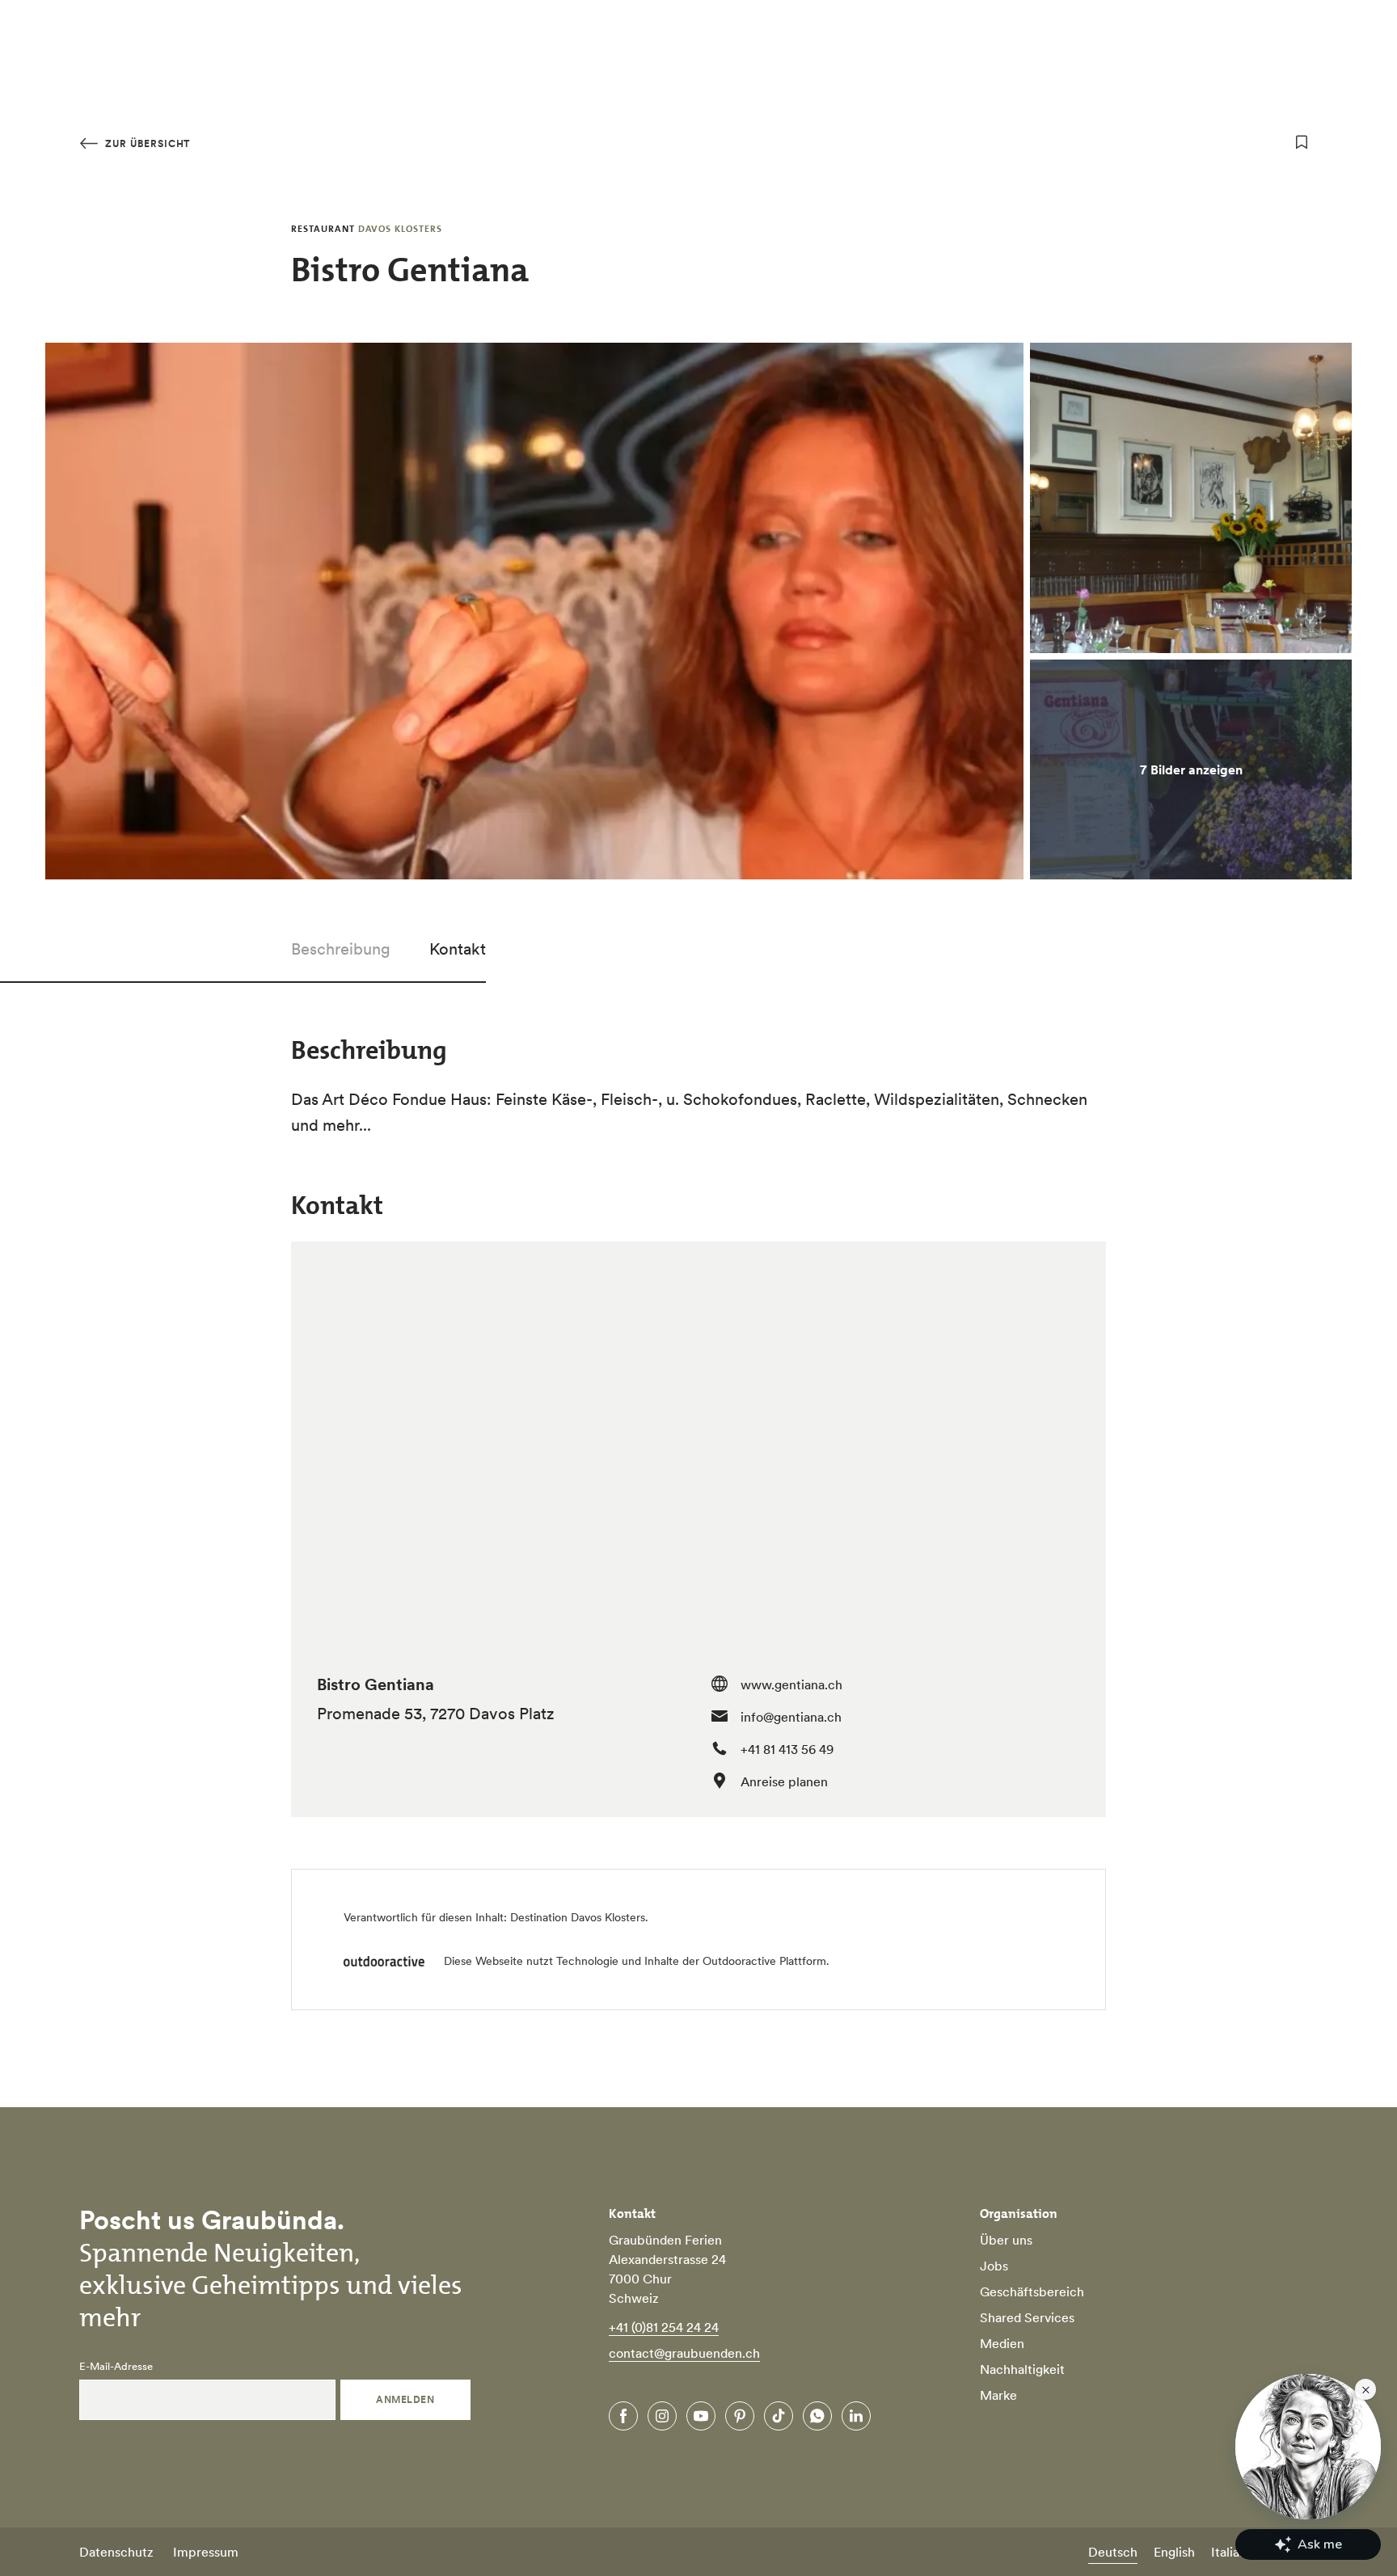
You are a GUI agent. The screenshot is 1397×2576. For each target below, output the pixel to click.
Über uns (1006, 2240)
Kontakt (458, 949)
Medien (1002, 2343)
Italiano (1232, 2552)
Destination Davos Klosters (578, 1917)
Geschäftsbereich (1032, 2291)
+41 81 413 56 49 (787, 1749)
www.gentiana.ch (791, 1684)
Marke (998, 2395)
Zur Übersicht (146, 143)
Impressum (206, 2552)
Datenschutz (116, 2552)
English (1174, 2552)
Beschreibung (341, 949)
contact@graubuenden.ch (684, 2353)
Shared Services (1027, 2317)
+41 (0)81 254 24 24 (664, 2327)
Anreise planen (784, 1781)
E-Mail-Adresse (116, 2367)
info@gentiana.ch (791, 1717)
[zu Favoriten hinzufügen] (1302, 142)
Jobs (994, 2266)
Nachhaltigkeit (1022, 2369)
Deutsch (1113, 2552)
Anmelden (405, 2399)
